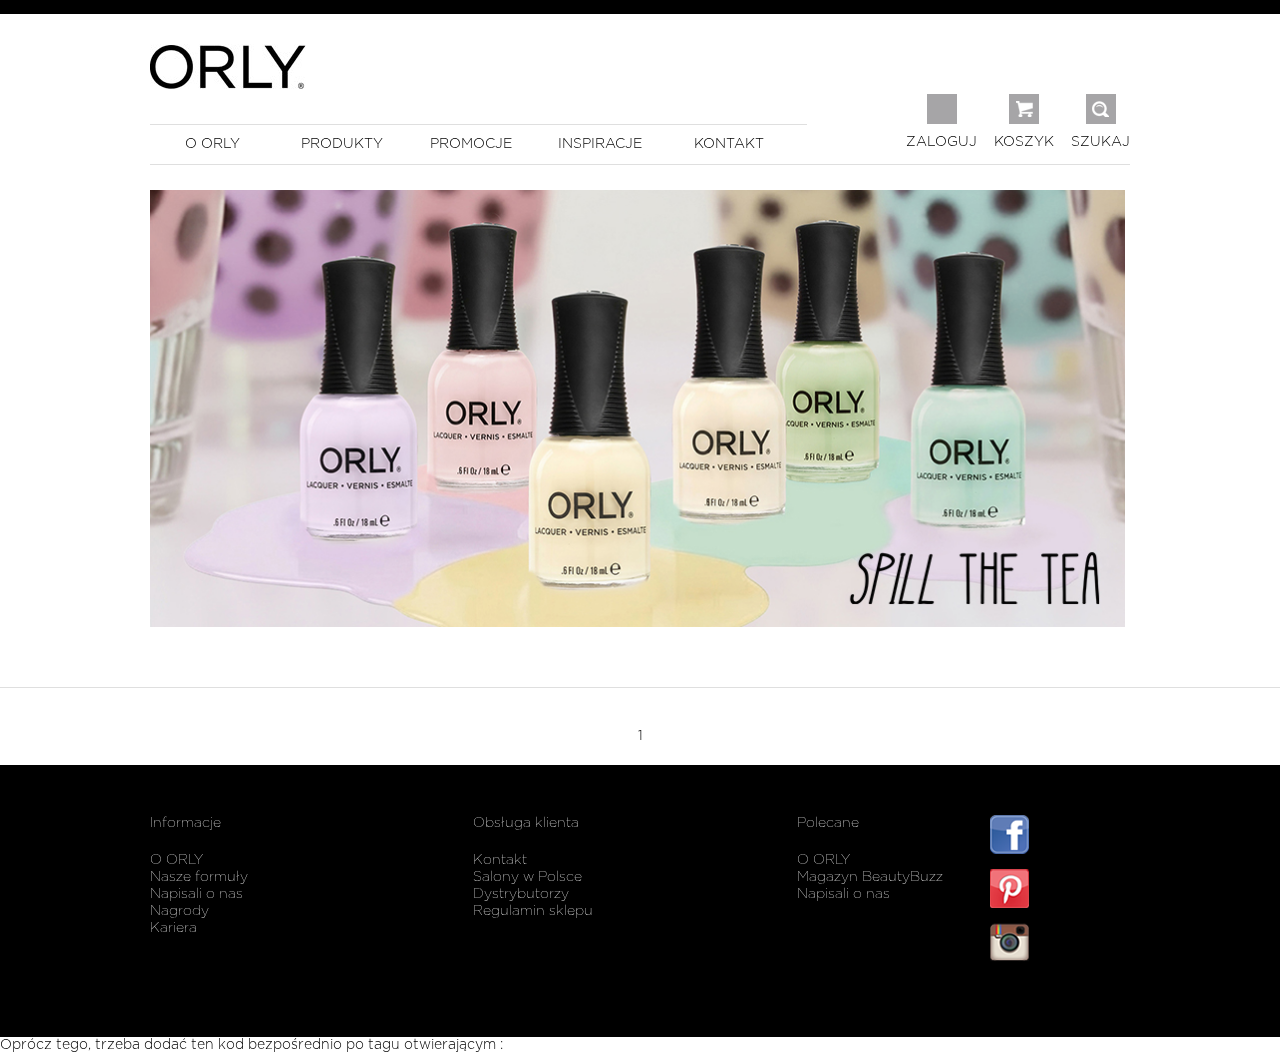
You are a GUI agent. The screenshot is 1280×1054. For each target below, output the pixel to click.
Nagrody (179, 911)
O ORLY (176, 860)
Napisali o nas (196, 894)
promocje (471, 144)
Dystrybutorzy (521, 894)
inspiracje (600, 144)
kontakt (729, 144)
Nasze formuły (199, 877)
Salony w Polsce (527, 877)
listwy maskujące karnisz (1060, 1001)
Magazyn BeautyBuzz (870, 877)
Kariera (173, 928)
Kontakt (500, 860)
